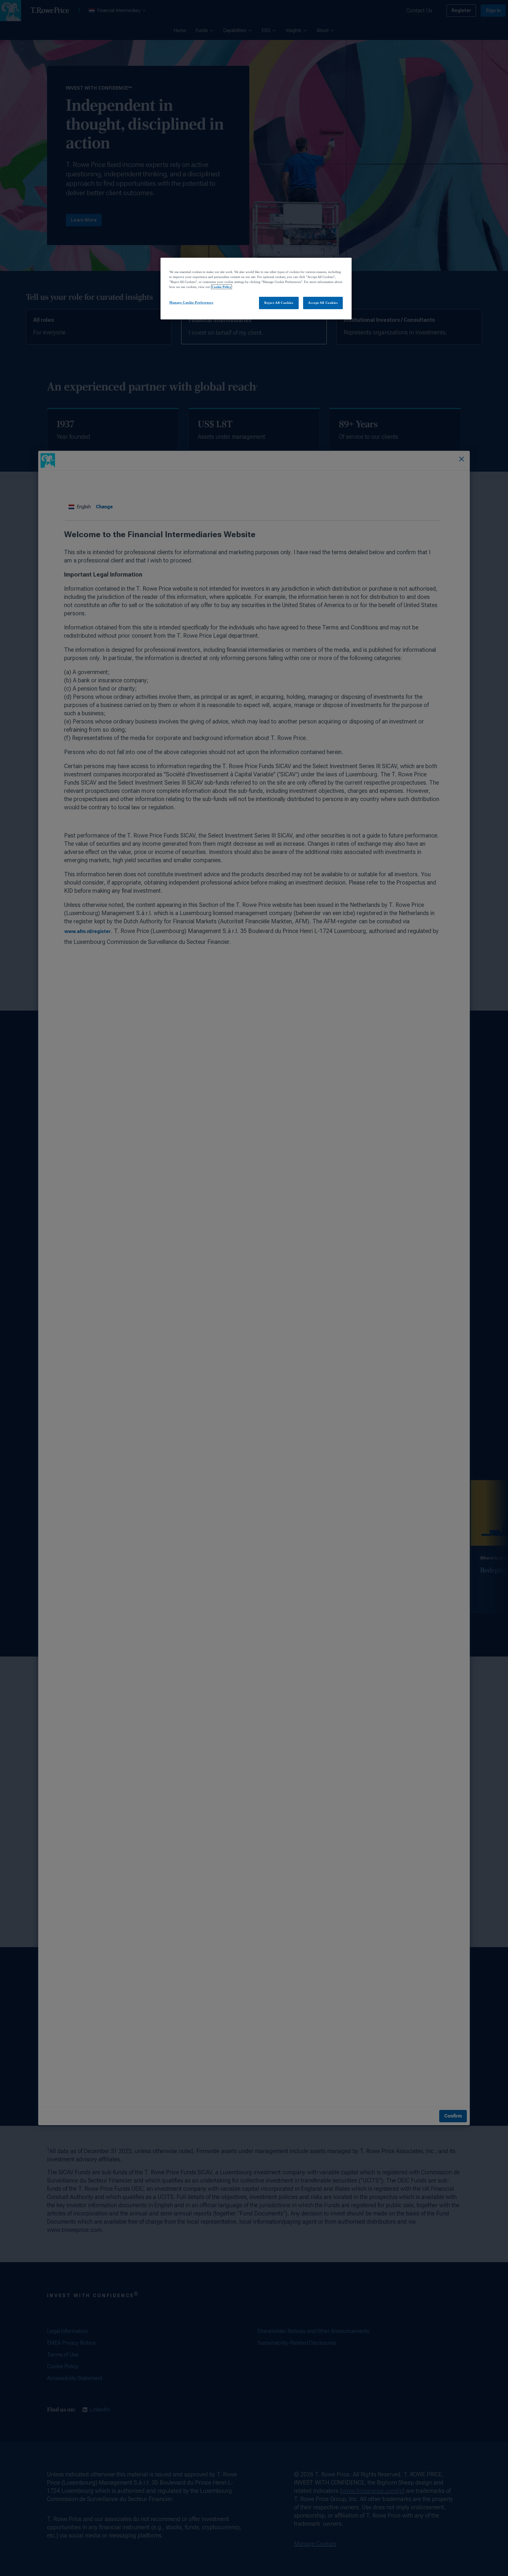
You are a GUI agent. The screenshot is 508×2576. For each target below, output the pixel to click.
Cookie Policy (222, 287)
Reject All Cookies (279, 303)
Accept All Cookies (323, 303)
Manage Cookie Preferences (191, 302)
